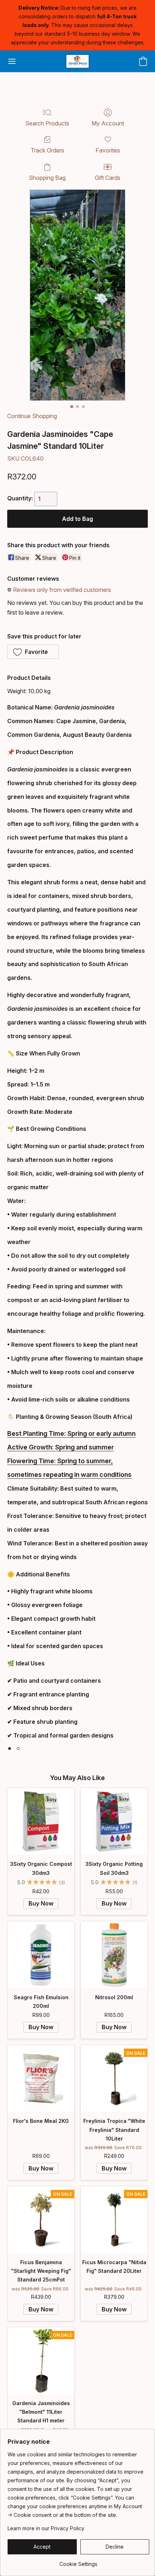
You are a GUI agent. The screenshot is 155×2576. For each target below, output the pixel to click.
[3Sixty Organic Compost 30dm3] (41, 1821)
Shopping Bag (47, 178)
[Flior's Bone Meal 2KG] (41, 2078)
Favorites (108, 150)
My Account (108, 123)
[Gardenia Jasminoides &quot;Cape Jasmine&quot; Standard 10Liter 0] (77, 295)
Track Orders (47, 150)
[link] (78, 2561)
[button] (77, 61)
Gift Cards (108, 178)
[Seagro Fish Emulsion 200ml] (41, 1955)
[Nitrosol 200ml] (114, 1955)
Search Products (47, 123)
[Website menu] (12, 61)
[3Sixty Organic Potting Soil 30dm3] (114, 1821)
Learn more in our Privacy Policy (46, 2528)
